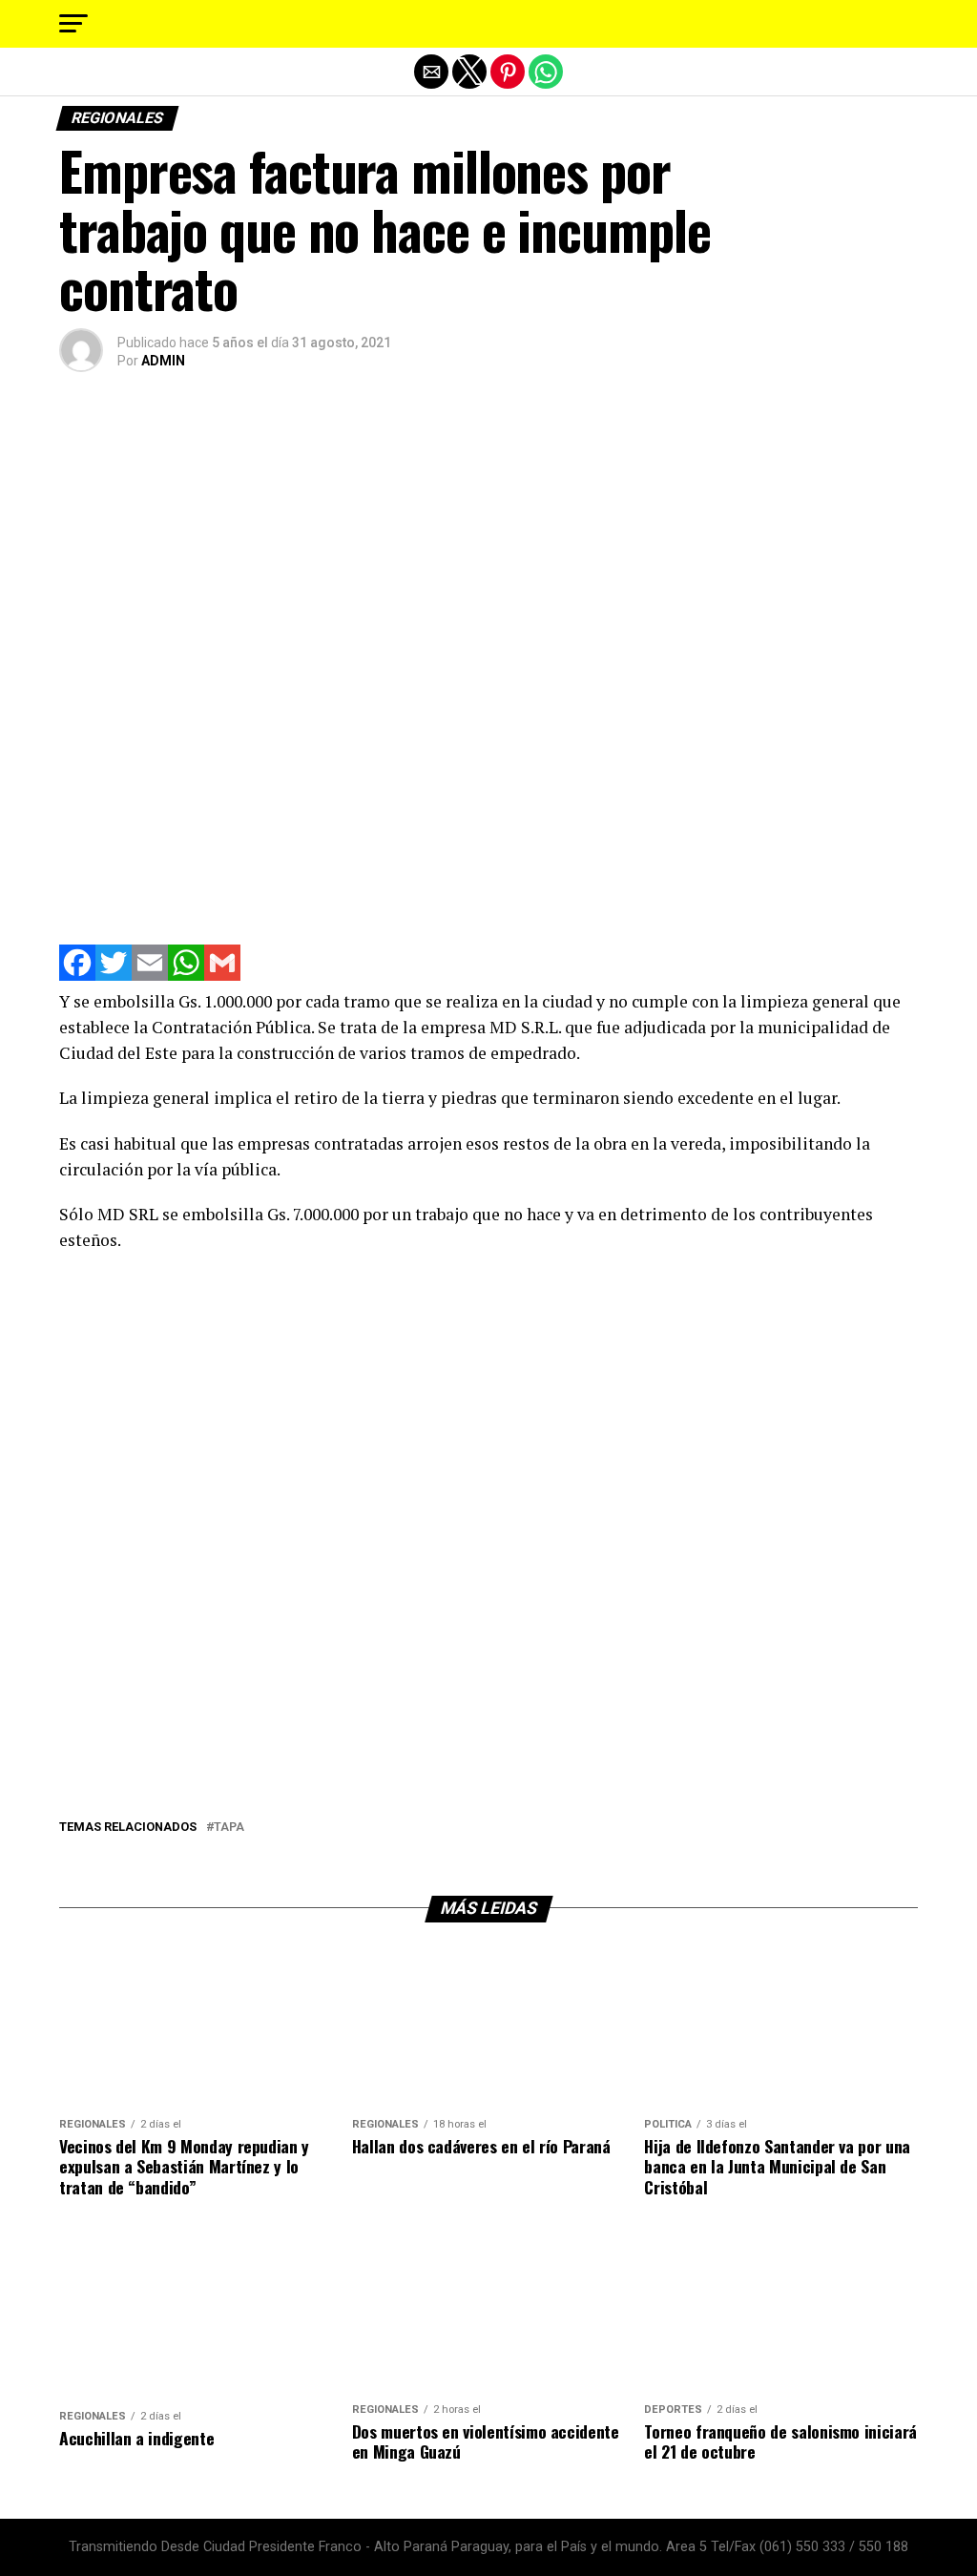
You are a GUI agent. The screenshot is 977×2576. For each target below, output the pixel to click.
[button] (73, 24)
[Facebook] (77, 976)
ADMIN (163, 361)
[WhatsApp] (186, 976)
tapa (229, 1828)
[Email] (150, 976)
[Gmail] (222, 976)
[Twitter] (114, 976)
